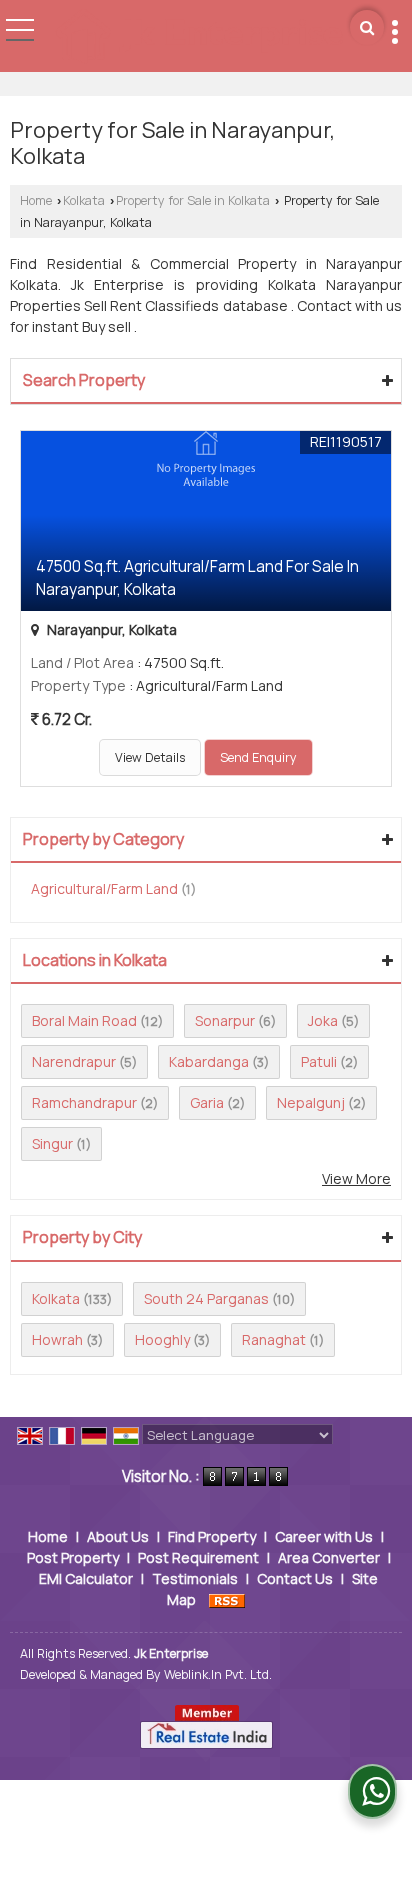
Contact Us (295, 1578)
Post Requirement (198, 1557)
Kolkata (84, 200)
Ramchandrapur (84, 1102)
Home (36, 200)
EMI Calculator (86, 1578)
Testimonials (195, 1578)
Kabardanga (209, 1061)
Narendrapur (74, 1061)
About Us (118, 1536)
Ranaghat (274, 1339)
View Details (150, 757)
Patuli (319, 1061)
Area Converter (329, 1557)
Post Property (73, 1557)
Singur (52, 1143)
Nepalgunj (311, 1102)
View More (356, 1178)
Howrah (57, 1339)
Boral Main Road (84, 1020)
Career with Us (324, 1536)
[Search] (367, 27)
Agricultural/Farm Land (104, 888)
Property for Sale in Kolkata (193, 200)
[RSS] (227, 1599)
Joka (323, 1020)
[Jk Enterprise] (199, 38)
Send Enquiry (258, 757)
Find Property (212, 1536)
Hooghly (162, 1339)
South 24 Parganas (206, 1298)
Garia (207, 1102)
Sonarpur (225, 1020)
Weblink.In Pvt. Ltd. (218, 1674)
